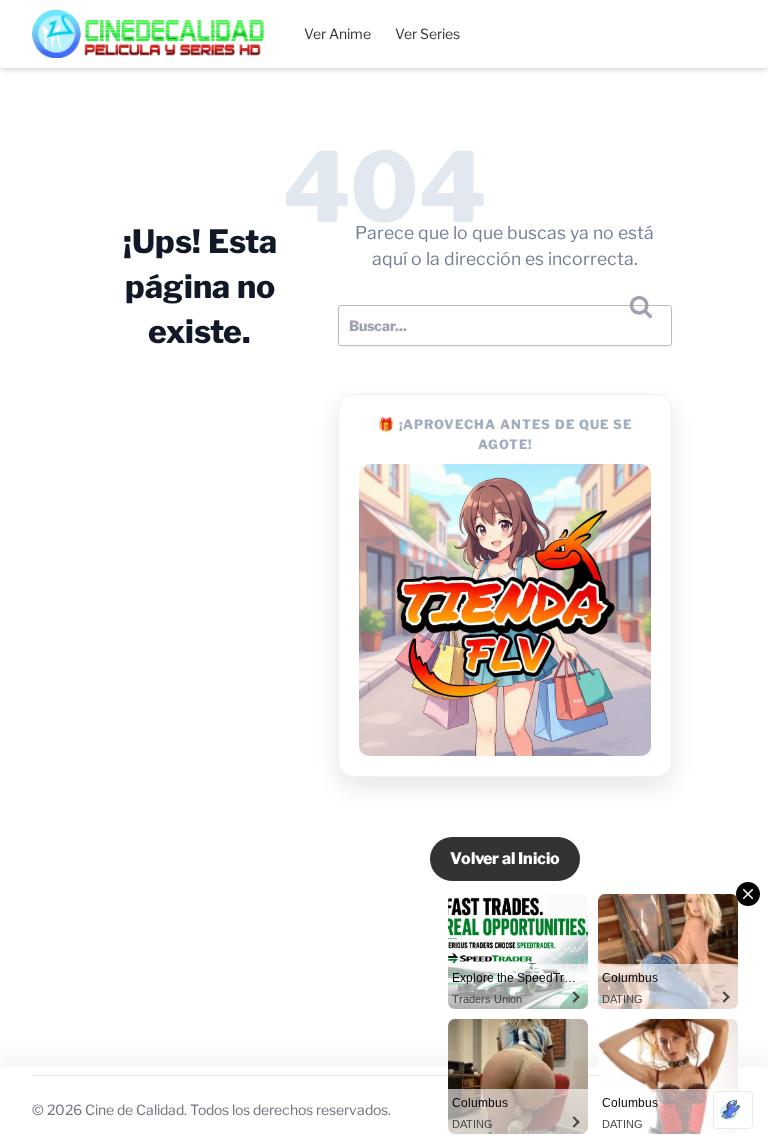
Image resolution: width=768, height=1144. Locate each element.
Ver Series (427, 33)
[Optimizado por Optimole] (733, 1110)
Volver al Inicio (505, 858)
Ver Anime (337, 33)
